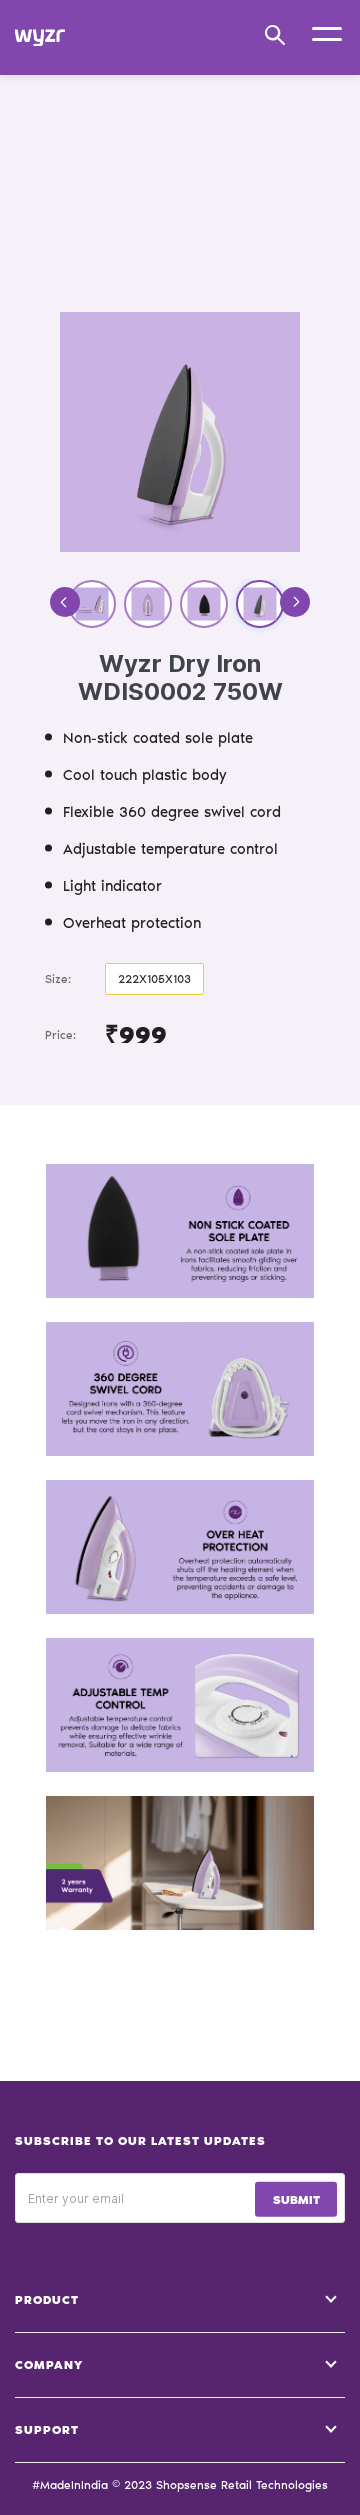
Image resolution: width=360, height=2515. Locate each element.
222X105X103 (154, 979)
